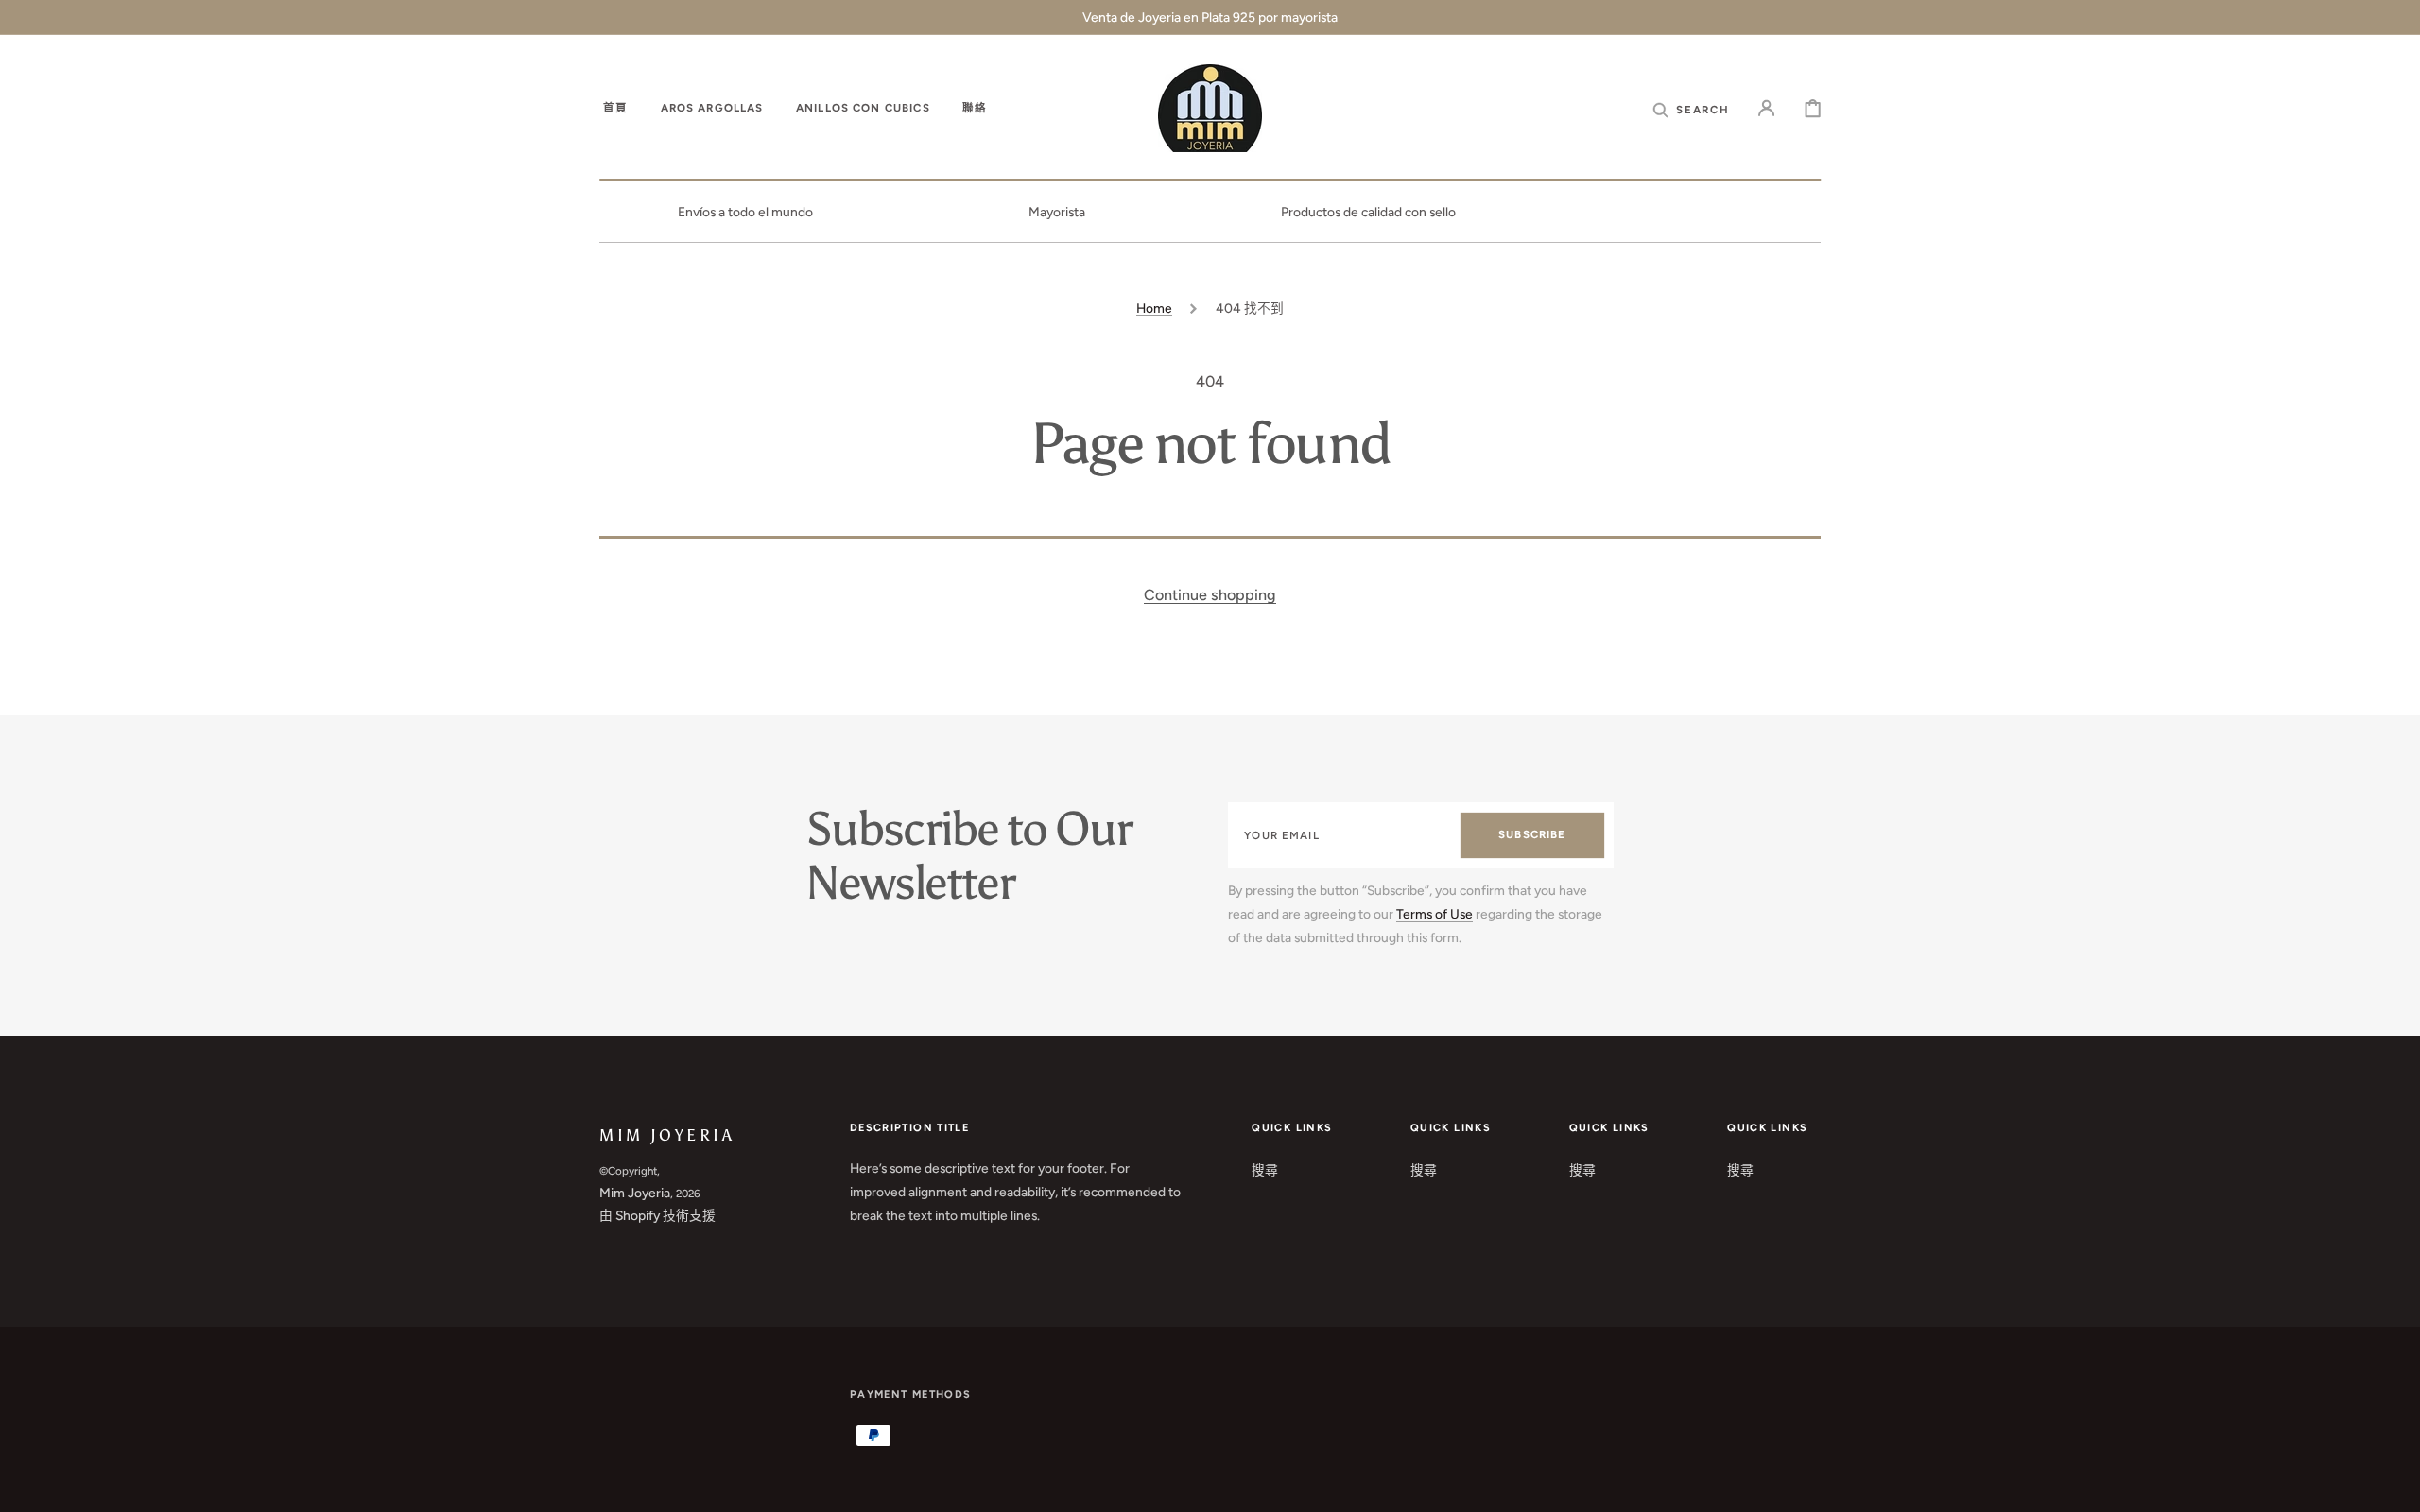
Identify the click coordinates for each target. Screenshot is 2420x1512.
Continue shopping (1210, 595)
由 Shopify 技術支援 (657, 1215)
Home (1154, 308)
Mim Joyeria (635, 1193)
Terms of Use (1435, 914)
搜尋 (1265, 1170)
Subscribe (1532, 834)
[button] (1691, 109)
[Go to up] (2392, 1484)
